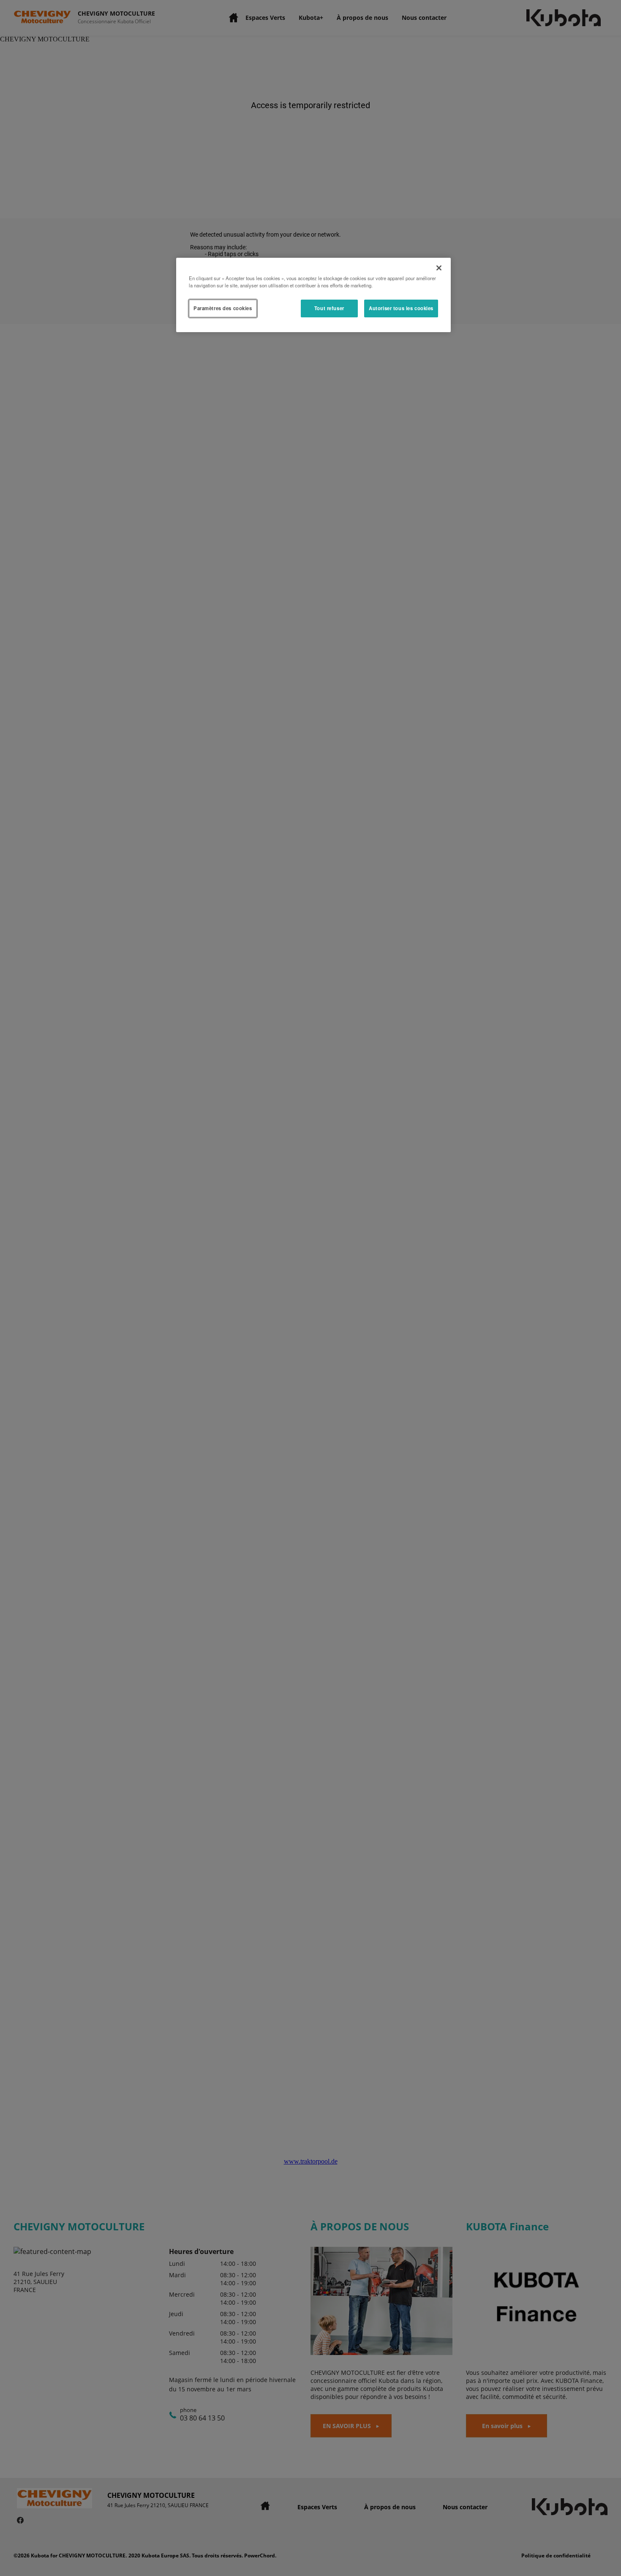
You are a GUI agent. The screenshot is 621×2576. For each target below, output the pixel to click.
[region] (313, 295)
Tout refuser (329, 308)
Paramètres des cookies (223, 308)
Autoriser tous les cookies (401, 308)
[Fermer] (439, 268)
